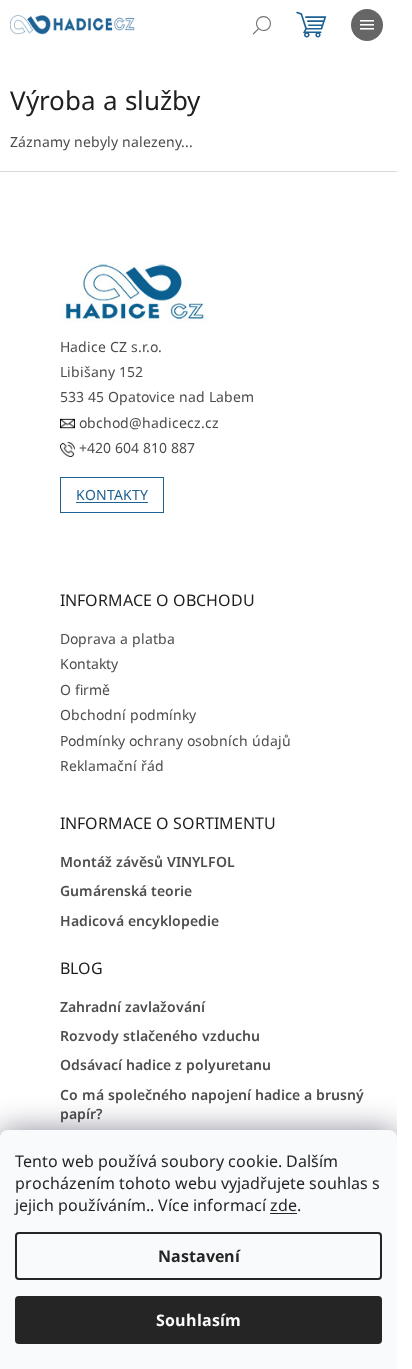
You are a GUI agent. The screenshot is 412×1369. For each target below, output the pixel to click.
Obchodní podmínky (128, 714)
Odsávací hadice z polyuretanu (165, 1064)
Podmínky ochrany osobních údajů (175, 740)
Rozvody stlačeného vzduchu (160, 1035)
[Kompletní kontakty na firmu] (135, 292)
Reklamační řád (112, 765)
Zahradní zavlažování (132, 1006)
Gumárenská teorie (126, 890)
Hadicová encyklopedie (139, 920)
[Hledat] (262, 25)
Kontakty (89, 663)
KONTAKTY (112, 494)
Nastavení (199, 1256)
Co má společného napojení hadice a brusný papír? (212, 1104)
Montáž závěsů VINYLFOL (147, 861)
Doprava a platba (117, 638)
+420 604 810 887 (135, 447)
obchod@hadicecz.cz (147, 422)
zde (283, 1205)
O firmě (85, 689)
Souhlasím (198, 1320)
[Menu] (367, 25)
